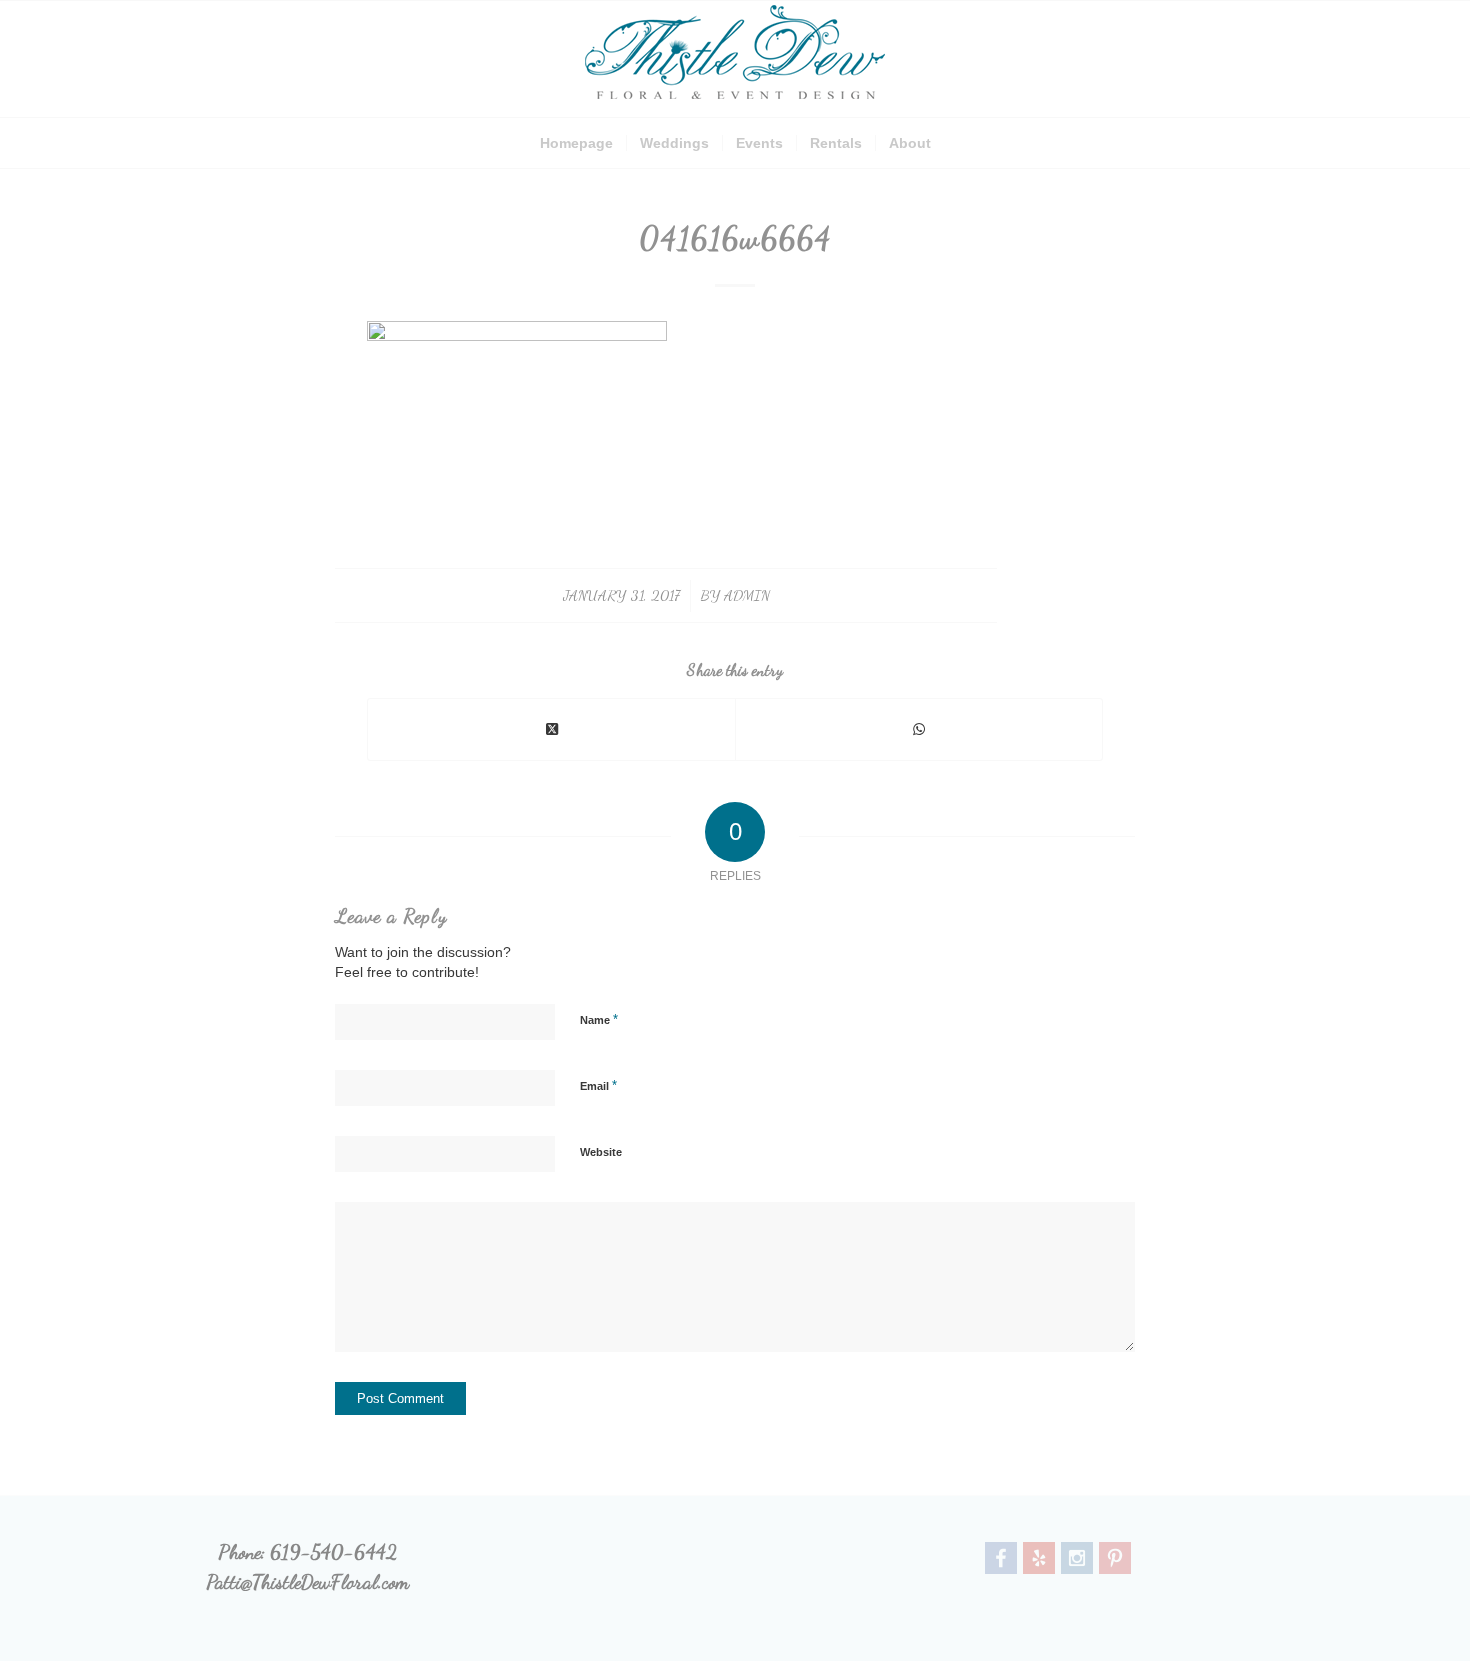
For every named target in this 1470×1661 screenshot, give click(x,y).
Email (598, 1085)
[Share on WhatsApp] (919, 729)
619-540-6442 (333, 1552)
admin (747, 595)
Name (599, 1019)
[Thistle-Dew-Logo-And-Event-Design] (735, 59)
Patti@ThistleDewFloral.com (307, 1582)
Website (601, 1152)
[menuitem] (576, 143)
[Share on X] (551, 729)
